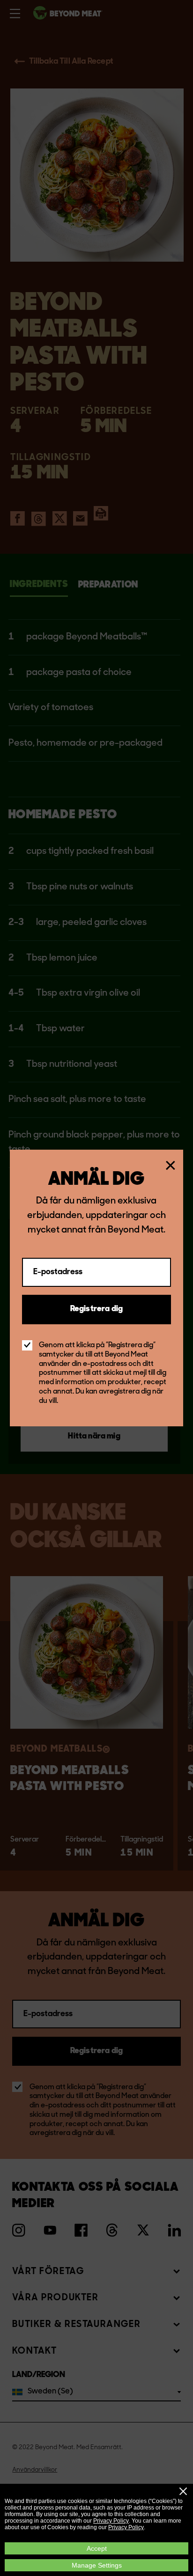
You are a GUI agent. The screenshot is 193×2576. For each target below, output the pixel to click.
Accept (97, 2548)
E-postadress (58, 1272)
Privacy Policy (111, 2521)
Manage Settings (97, 2565)
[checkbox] (27, 1345)
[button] (183, 2491)
